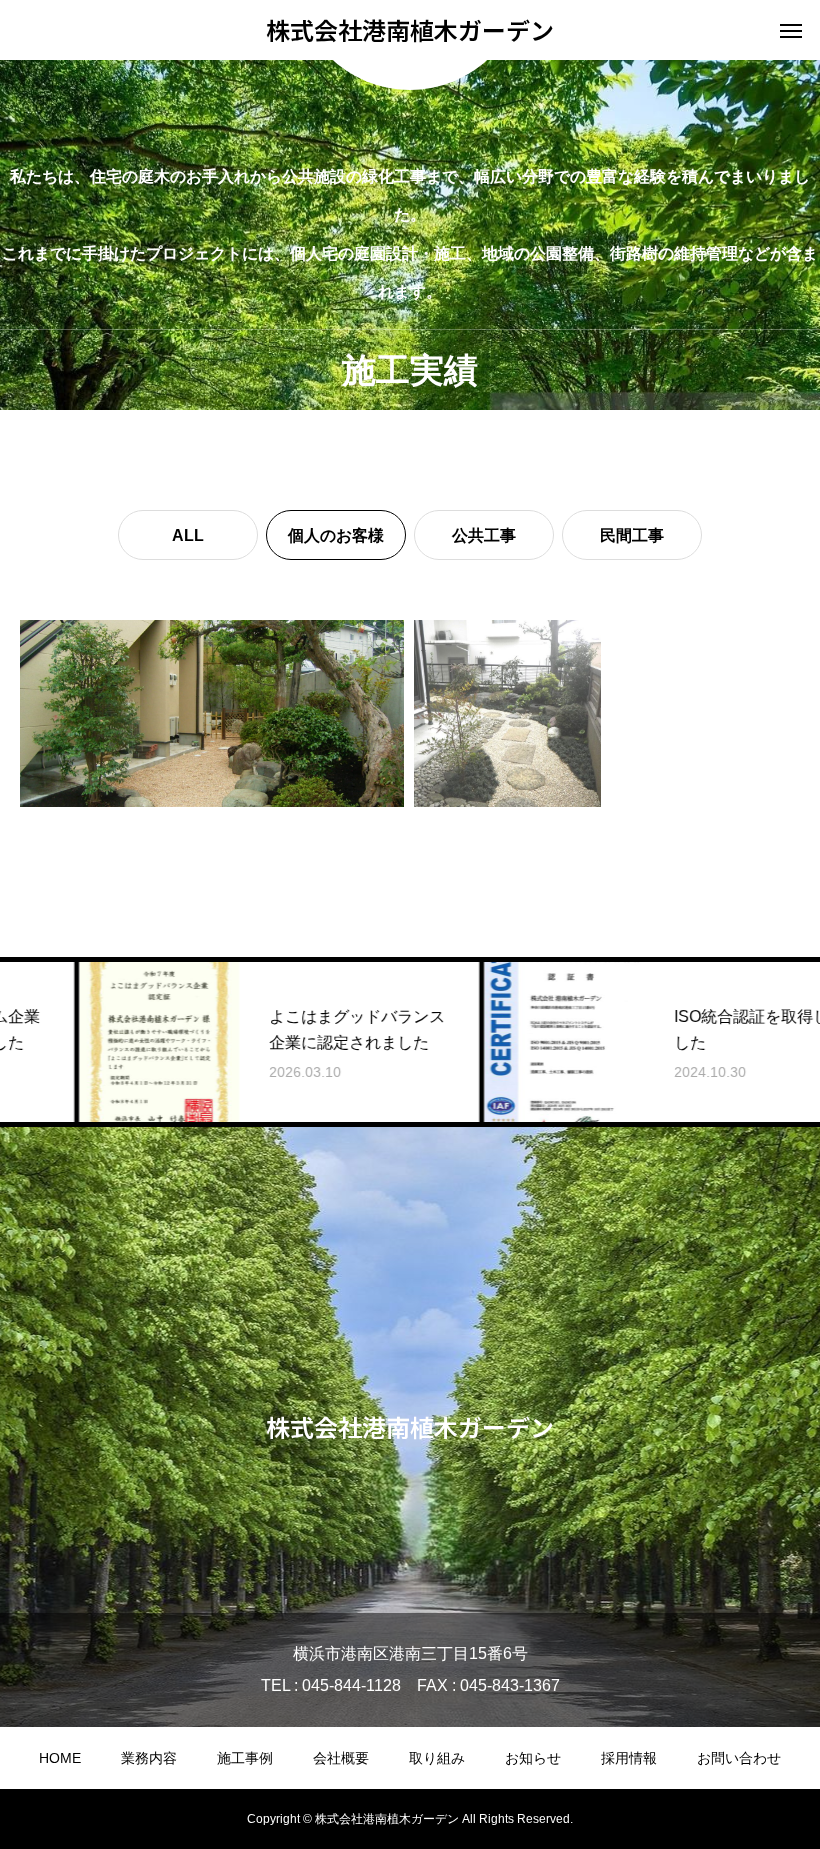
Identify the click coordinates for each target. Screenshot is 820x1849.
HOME (60, 1758)
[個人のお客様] (212, 713)
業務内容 (149, 1758)
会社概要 (341, 1758)
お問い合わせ (739, 1758)
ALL (188, 535)
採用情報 (629, 1758)
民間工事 (632, 535)
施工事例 (245, 1758)
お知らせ (533, 1758)
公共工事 (484, 535)
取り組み (437, 1758)
